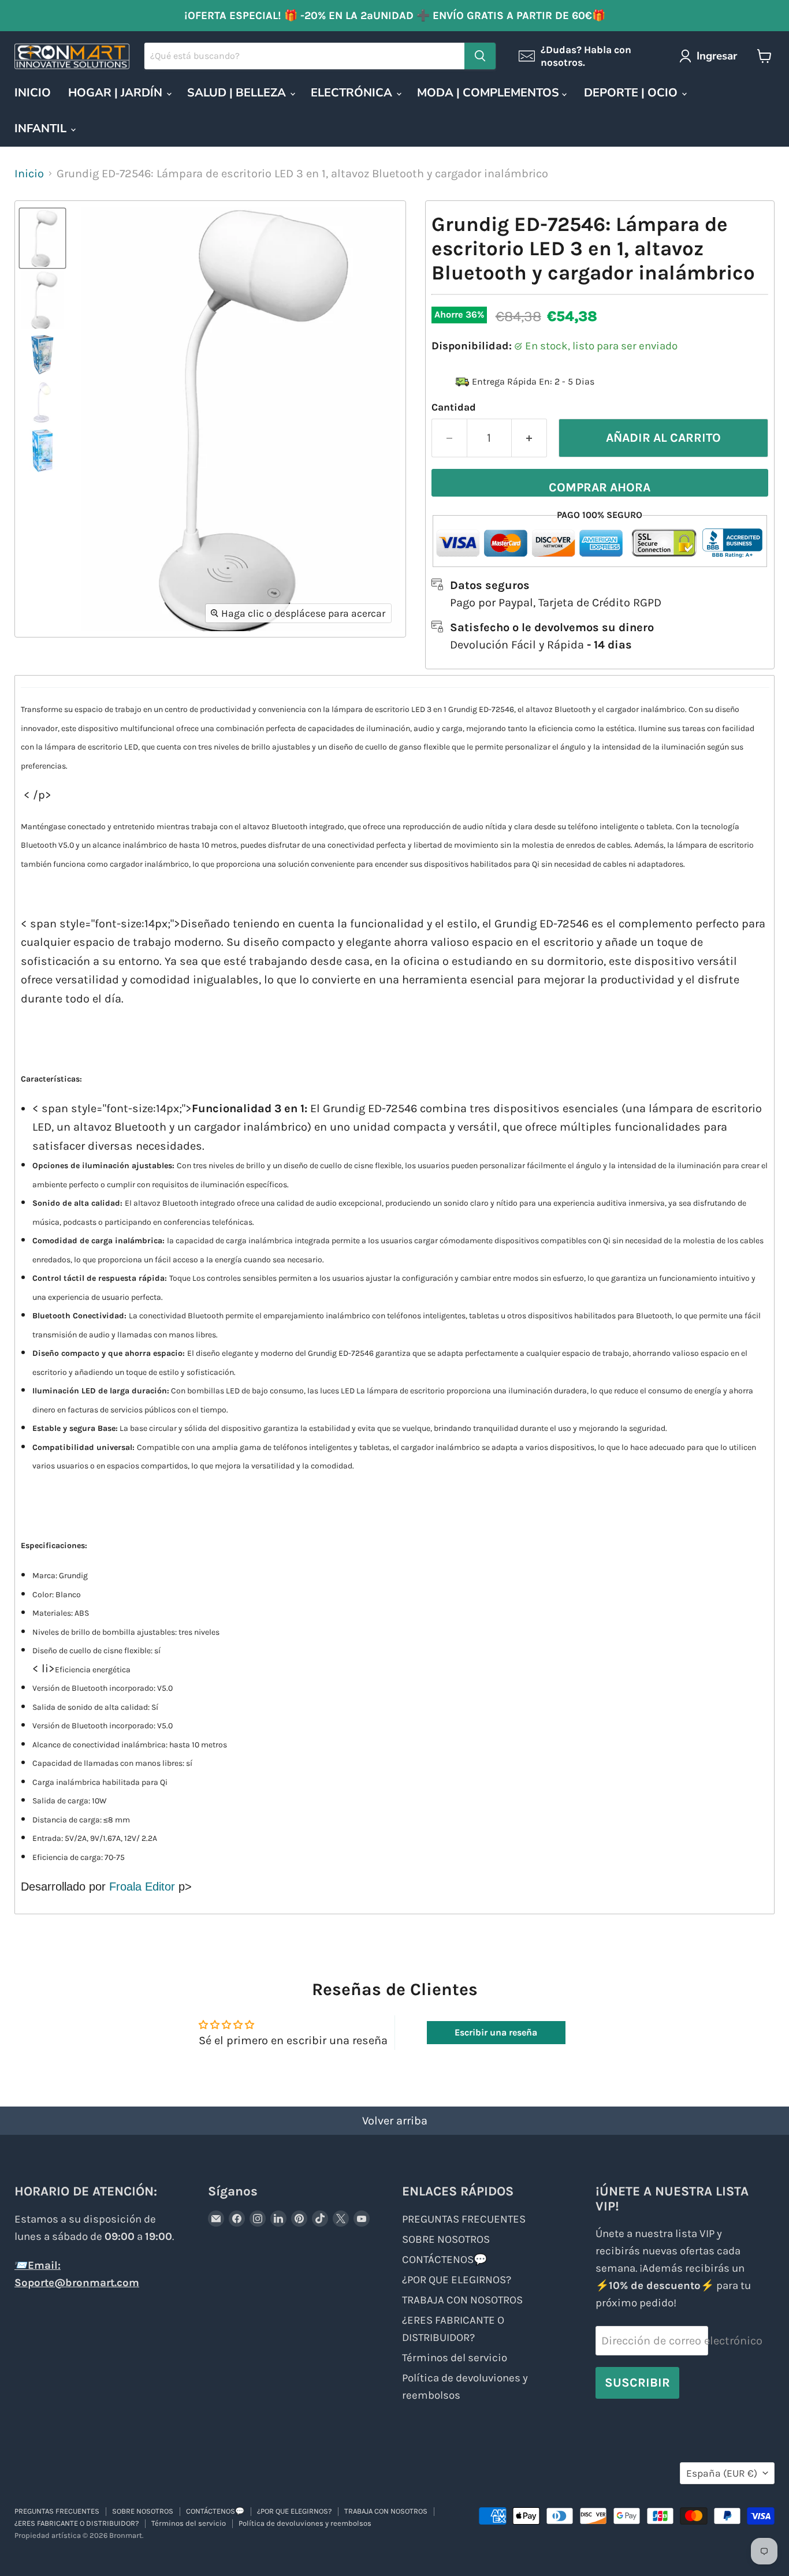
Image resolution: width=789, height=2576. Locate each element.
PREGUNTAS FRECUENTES (464, 2219)
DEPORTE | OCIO (632, 93)
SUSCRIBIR (637, 2382)
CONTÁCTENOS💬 (444, 2260)
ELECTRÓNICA (353, 93)
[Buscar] (480, 56)
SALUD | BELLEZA (238, 93)
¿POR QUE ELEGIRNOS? (457, 2280)
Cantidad (454, 407)
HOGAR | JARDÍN (117, 93)
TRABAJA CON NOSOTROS (462, 2300)
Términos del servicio (455, 2358)
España (722, 2473)
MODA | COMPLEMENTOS (490, 93)
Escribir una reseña (496, 2032)
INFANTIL (42, 128)
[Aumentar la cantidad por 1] (529, 438)
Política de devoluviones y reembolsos (305, 2523)
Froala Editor (142, 1887)
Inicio (29, 174)
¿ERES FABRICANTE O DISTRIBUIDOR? (77, 2523)
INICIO (33, 93)
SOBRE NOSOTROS (446, 2239)
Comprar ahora (600, 487)
